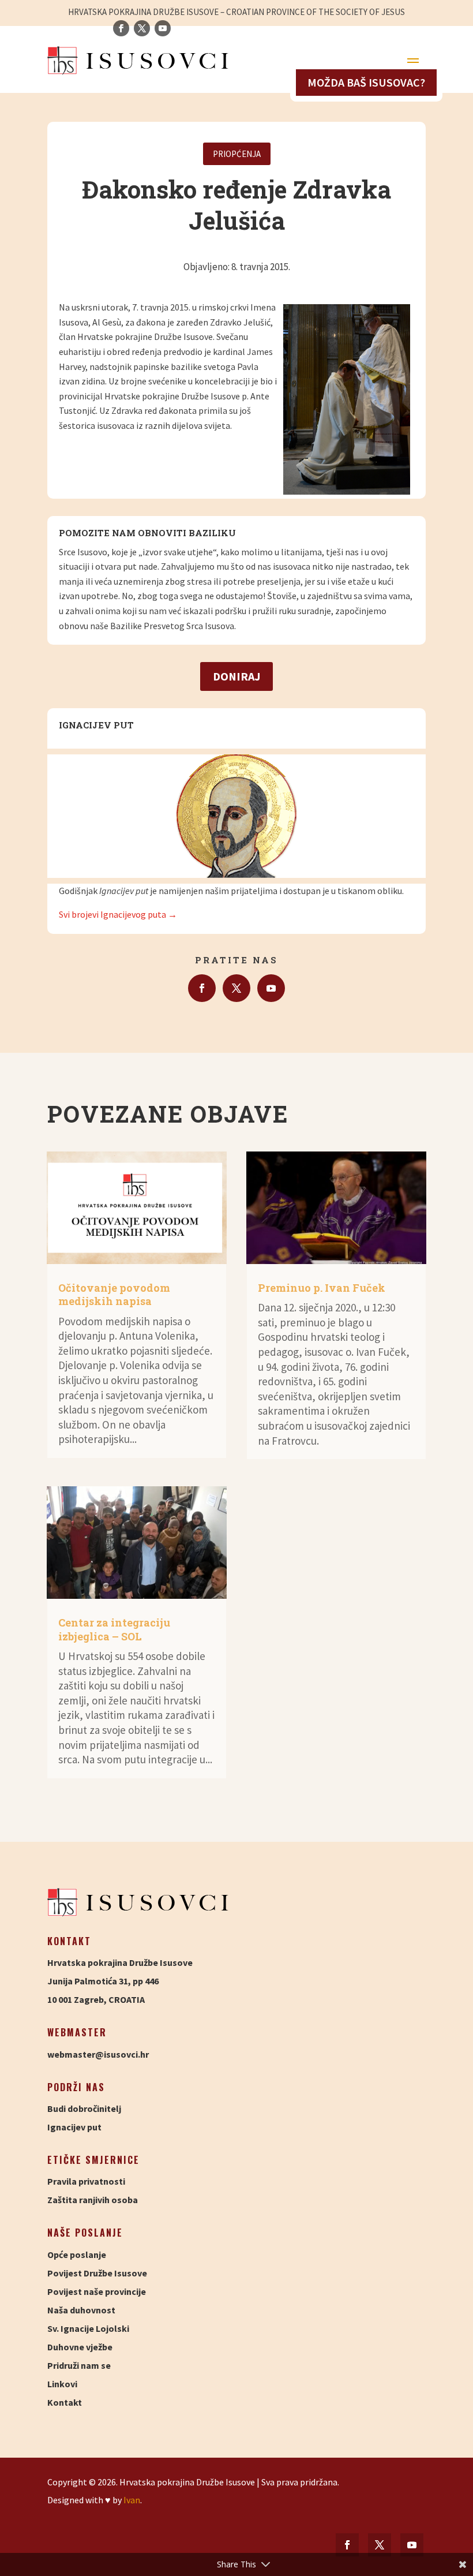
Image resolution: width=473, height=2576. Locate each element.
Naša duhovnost (81, 2310)
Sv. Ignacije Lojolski (88, 2328)
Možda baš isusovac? (366, 82)
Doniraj (236, 676)
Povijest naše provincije (97, 2291)
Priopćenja (237, 154)
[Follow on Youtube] (271, 988)
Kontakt (65, 2402)
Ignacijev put (74, 2127)
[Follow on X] (236, 988)
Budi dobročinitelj (84, 2108)
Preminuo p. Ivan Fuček (322, 1288)
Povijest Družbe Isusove (97, 2273)
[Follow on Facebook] (202, 988)
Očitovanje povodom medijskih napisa (114, 1294)
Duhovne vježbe (80, 2347)
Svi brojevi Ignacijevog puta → (118, 914)
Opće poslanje (77, 2255)
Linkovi (62, 2384)
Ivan (132, 2500)
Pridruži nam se (79, 2365)
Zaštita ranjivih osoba (93, 2200)
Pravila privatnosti (86, 2181)
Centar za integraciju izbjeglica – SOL (114, 1629)
